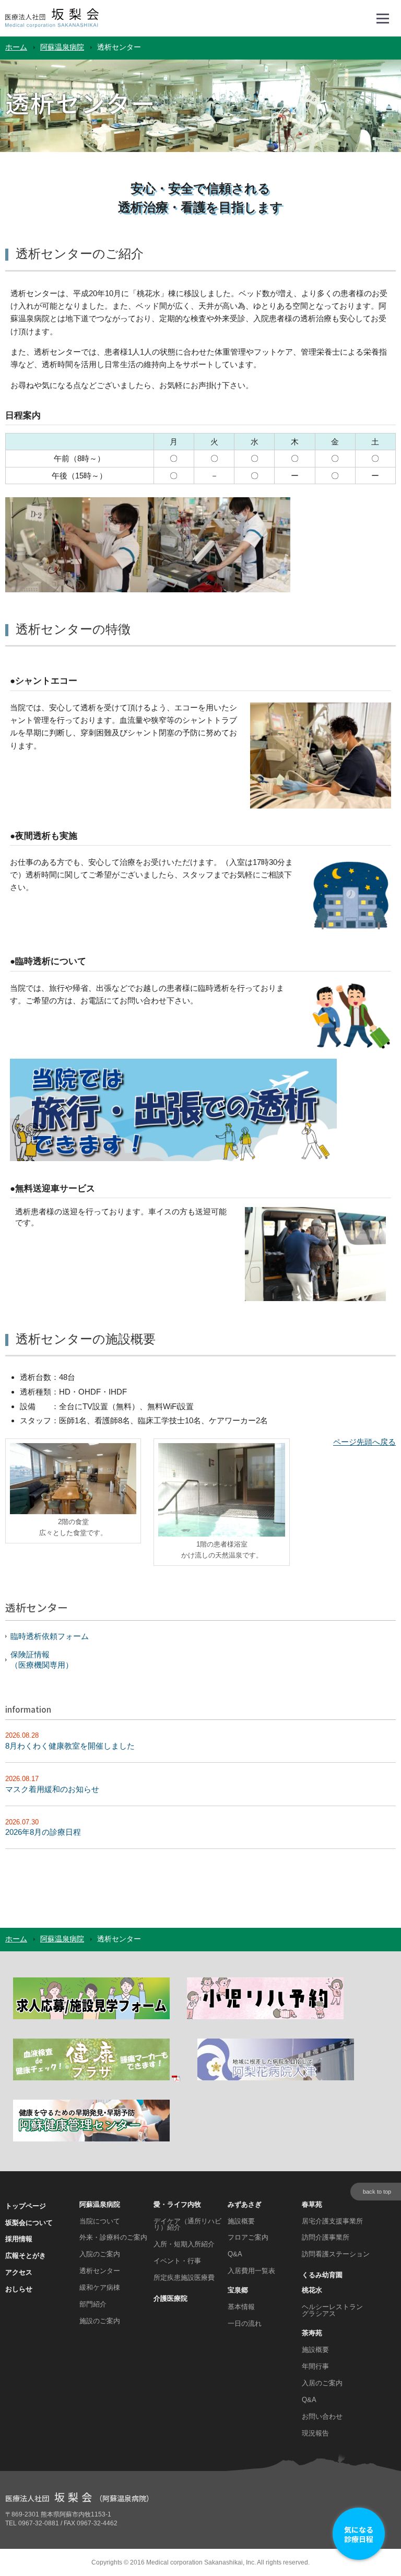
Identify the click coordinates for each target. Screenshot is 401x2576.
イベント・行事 (177, 2261)
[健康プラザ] (97, 2079)
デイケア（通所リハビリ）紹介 (187, 2224)
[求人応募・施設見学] (91, 2017)
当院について (100, 2221)
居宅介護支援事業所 (332, 2221)
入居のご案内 (322, 2383)
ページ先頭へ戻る (364, 1442)
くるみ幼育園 (322, 2275)
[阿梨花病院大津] (276, 2079)
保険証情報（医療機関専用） (42, 1660)
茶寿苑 (312, 2333)
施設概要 (241, 2221)
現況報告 (315, 2433)
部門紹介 (93, 2304)
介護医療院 (170, 2298)
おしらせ (19, 2289)
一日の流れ (245, 2323)
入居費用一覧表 (251, 2271)
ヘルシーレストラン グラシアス (332, 2310)
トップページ (26, 2206)
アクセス (19, 2272)
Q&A (235, 2254)
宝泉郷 (238, 2290)
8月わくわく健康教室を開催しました (70, 1746)
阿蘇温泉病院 (62, 47)
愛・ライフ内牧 (177, 2204)
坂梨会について (29, 2223)
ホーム (16, 47)
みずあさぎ (245, 2204)
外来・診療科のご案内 (113, 2237)
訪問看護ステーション (336, 2254)
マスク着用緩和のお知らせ (52, 1789)
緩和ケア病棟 (100, 2287)
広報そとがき (26, 2256)
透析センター (100, 2271)
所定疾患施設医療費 (184, 2278)
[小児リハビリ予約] (265, 2017)
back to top (377, 2192)
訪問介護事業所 (326, 2237)
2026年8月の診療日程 (43, 1832)
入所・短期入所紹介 (184, 2244)
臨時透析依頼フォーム (50, 1636)
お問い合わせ (322, 2416)
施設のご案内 (100, 2321)
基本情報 (241, 2307)
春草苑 (312, 2204)
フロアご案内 (248, 2237)
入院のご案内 (100, 2254)
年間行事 (315, 2366)
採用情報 (19, 2239)
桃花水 (312, 2290)
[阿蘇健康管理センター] (91, 2140)
